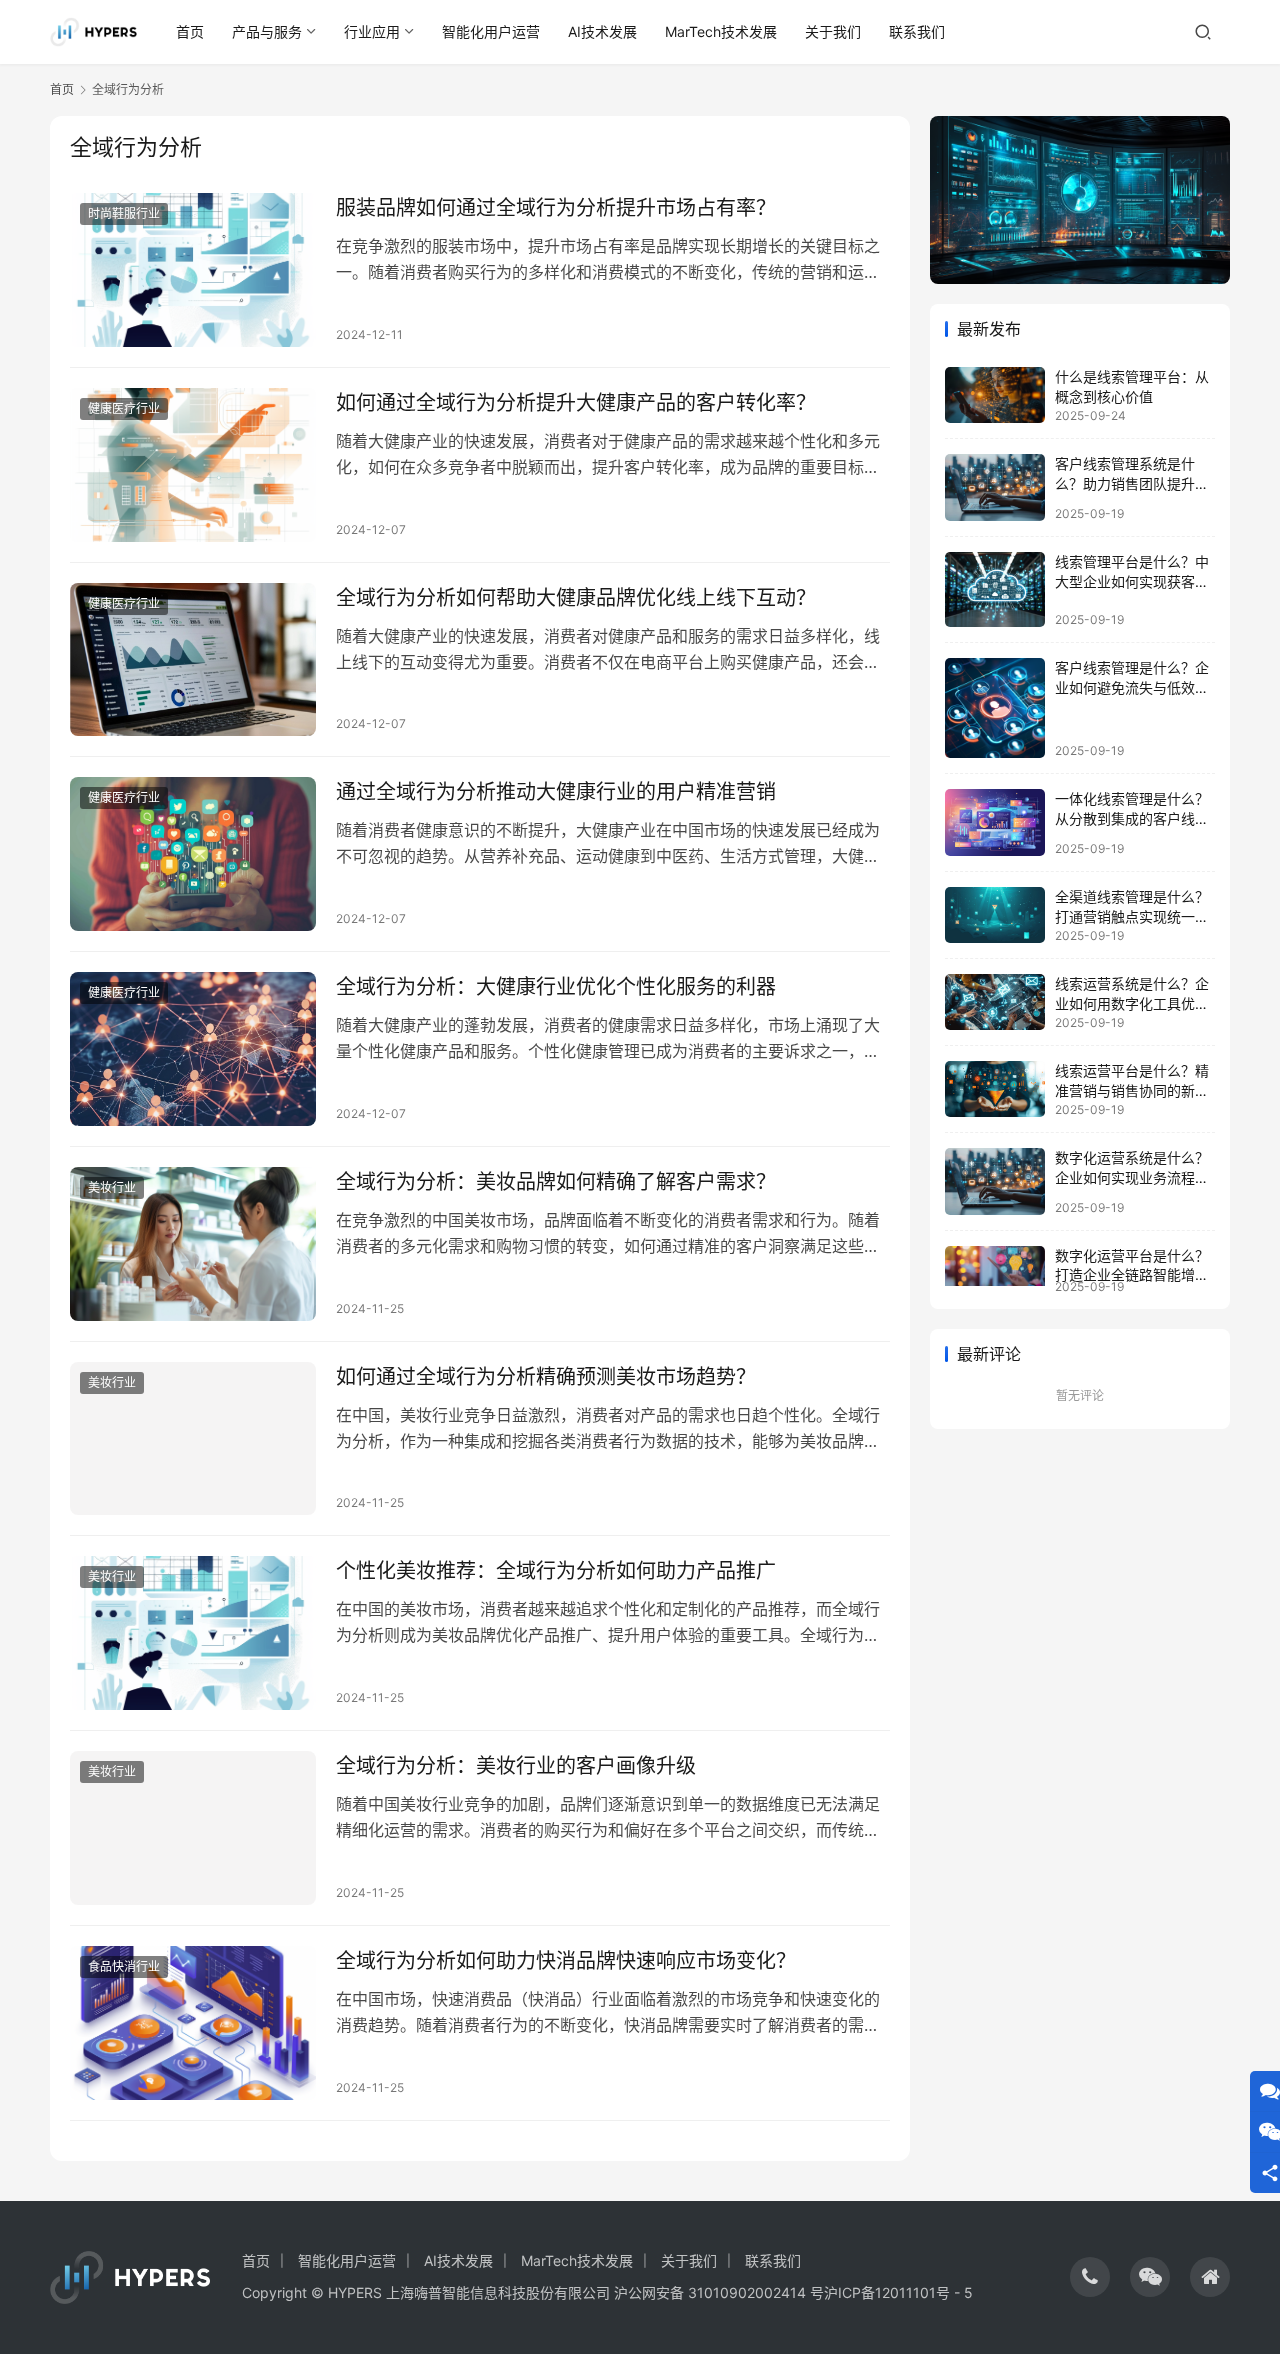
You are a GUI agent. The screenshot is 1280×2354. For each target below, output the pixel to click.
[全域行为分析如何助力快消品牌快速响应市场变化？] (193, 2023)
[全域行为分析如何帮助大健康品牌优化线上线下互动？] (193, 660)
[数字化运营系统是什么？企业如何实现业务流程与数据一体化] (995, 1181)
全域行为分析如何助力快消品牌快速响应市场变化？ (566, 1961)
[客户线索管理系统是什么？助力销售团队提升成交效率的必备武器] (995, 487)
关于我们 (833, 31)
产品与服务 (267, 31)
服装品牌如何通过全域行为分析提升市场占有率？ (556, 208)
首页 (190, 31)
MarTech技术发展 (721, 31)
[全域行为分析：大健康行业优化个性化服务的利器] (193, 1049)
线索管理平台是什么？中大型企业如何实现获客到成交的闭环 (1132, 581)
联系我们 (917, 31)
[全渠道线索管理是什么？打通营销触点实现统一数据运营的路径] (995, 915)
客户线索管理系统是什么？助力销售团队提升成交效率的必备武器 (1132, 483)
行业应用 (372, 31)
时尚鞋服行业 (124, 213)
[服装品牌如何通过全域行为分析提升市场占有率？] (193, 270)
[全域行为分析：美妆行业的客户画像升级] (193, 1828)
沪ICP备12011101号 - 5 (898, 2292)
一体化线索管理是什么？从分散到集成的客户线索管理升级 (1132, 818)
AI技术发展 (602, 31)
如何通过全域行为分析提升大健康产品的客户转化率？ (576, 403)
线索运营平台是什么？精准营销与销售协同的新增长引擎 (1132, 1090)
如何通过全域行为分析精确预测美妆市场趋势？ (546, 1377)
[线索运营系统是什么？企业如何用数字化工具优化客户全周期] (995, 1002)
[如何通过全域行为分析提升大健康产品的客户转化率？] (193, 465)
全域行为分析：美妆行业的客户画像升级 (516, 1766)
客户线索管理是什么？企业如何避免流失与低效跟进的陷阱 (1132, 687)
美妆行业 (112, 1187)
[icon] (1090, 2277)
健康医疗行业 (124, 408)
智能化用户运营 (491, 31)
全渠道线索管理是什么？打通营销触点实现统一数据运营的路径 (1132, 916)
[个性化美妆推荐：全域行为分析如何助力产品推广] (193, 1633)
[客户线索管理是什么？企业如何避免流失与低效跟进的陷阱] (995, 708)
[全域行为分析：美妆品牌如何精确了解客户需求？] (193, 1244)
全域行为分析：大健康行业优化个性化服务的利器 (556, 987)
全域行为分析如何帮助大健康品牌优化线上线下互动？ (576, 598)
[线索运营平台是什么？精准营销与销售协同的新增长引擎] (995, 1089)
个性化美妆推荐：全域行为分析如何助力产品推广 (556, 1571)
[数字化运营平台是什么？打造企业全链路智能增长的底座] (995, 1266)
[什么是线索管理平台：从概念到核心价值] (995, 395)
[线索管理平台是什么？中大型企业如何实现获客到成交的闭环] (995, 589)
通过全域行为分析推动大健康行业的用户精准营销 (556, 792)
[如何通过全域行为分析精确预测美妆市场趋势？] (193, 1439)
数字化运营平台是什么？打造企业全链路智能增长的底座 (1132, 1275)
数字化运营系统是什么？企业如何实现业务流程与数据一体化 (1132, 1177)
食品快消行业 (124, 1966)
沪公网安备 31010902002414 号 (719, 2292)
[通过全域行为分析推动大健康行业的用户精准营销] (193, 854)
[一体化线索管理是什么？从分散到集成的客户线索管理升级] (995, 822)
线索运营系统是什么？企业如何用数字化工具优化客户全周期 (1132, 1003)
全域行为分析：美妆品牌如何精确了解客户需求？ (556, 1182)
